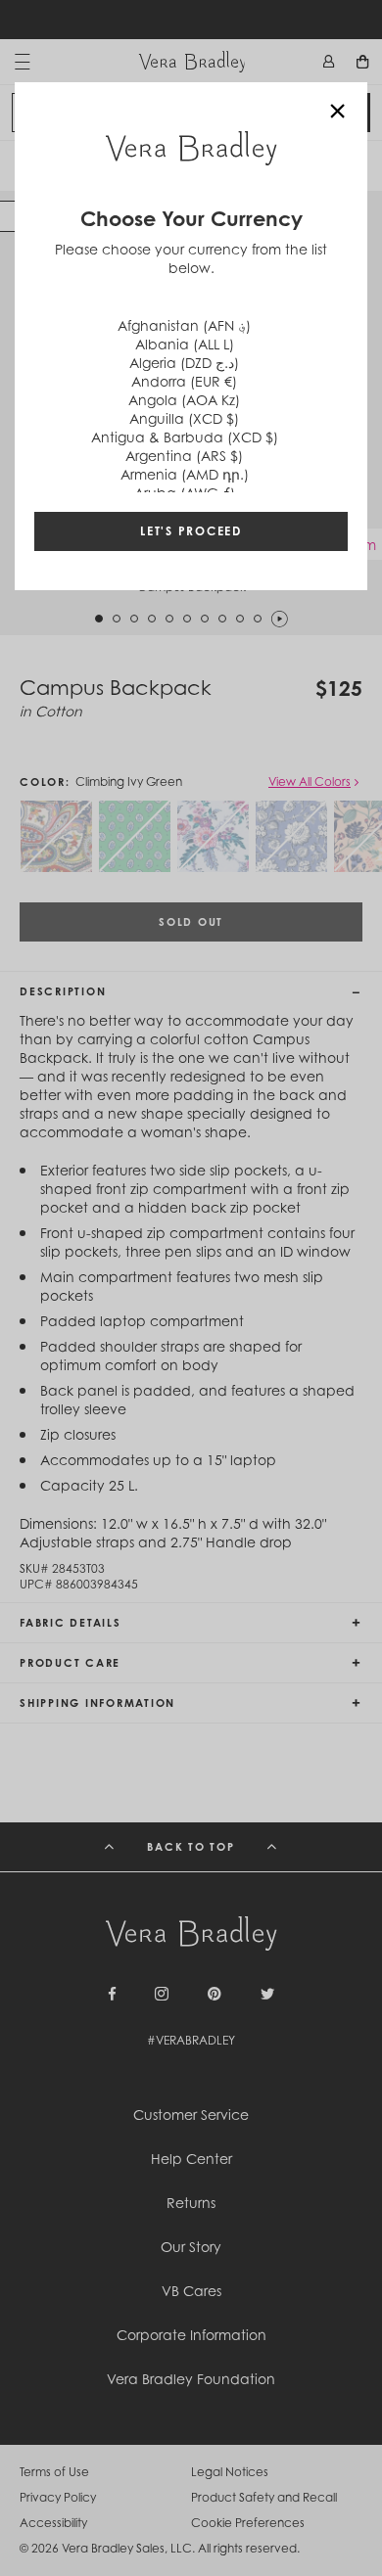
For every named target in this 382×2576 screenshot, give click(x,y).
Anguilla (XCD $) (184, 418)
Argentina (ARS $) (184, 456)
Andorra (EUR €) (184, 381)
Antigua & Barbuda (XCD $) (185, 437)
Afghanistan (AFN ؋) (184, 325)
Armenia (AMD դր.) (185, 474)
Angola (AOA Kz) (184, 400)
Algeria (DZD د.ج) (184, 363)
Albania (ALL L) (185, 344)
